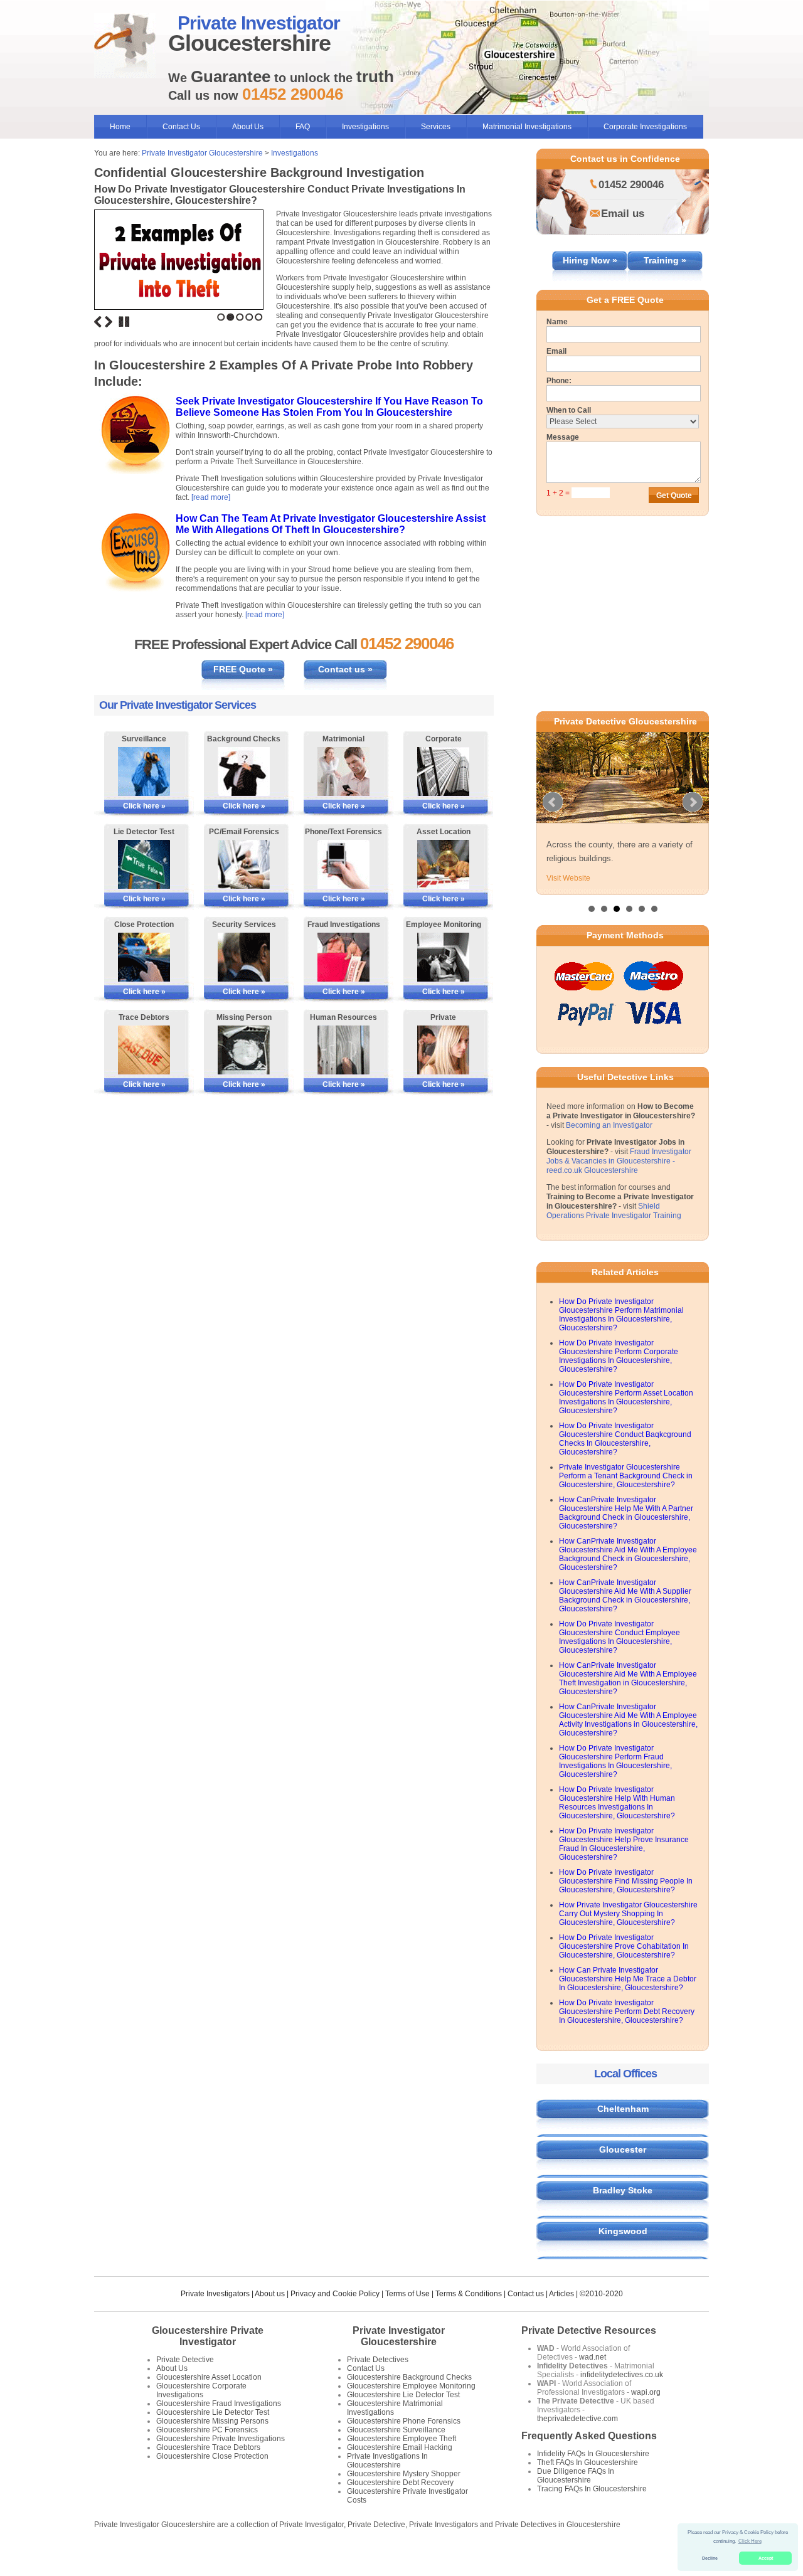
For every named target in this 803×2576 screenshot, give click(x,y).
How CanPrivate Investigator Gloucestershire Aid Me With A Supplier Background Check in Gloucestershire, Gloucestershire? (625, 1596)
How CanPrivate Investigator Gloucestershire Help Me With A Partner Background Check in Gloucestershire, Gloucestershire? (626, 1513)
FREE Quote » (243, 669)
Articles (561, 2294)
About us (270, 2294)
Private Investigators (215, 2294)
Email (556, 351)
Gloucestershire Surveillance (396, 2430)
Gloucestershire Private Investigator (208, 2336)
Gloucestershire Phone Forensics (404, 2421)
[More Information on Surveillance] (144, 771)
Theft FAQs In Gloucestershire (588, 2462)
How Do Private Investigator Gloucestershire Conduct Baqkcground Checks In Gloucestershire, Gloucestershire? (625, 1439)
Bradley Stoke (623, 2190)
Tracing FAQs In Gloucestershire (592, 2489)
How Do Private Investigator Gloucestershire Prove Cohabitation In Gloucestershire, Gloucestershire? (624, 1946)
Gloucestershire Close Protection (212, 2456)
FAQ (303, 127)
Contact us (526, 2294)
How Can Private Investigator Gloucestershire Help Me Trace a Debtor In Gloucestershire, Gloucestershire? (628, 1979)
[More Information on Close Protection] (144, 957)
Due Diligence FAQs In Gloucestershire (576, 2476)
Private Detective (185, 2360)
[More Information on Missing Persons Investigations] (244, 1050)
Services (436, 127)
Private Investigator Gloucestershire (202, 153)
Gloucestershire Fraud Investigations (219, 2404)
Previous (98, 322)
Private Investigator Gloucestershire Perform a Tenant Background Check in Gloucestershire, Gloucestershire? (626, 1476)
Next (109, 322)
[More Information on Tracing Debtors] (144, 1050)
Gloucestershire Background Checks (409, 2377)
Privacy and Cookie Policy (335, 2294)
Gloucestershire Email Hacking (400, 2447)
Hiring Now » (590, 260)
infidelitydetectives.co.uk (622, 2375)
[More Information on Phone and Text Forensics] (343, 864)
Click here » (144, 806)
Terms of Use (407, 2294)
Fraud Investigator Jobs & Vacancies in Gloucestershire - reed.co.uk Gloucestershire (619, 1161)
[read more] (211, 497)
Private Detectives (378, 2360)
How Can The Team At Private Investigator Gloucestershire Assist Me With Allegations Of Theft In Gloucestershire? (331, 524)
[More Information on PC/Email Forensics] (244, 864)
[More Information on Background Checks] (244, 771)
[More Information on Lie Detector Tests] (144, 864)
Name (557, 322)
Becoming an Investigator (609, 1125)
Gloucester (623, 2149)
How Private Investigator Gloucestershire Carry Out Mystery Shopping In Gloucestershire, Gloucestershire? (628, 1914)
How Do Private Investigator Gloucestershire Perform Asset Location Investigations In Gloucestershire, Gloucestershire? (626, 1397)
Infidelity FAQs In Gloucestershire (593, 2454)
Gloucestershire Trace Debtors (208, 2447)
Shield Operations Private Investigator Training (614, 1211)
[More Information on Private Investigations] (443, 1050)
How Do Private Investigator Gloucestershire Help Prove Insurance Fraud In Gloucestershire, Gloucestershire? (624, 1844)
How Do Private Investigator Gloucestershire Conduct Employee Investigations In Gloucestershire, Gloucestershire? (620, 1637)
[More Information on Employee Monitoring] (443, 957)
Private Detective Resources (589, 2330)
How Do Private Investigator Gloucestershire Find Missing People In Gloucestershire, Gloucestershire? (626, 1881)
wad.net (593, 2357)
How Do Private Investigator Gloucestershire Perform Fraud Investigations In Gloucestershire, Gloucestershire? (615, 1761)
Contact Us (181, 127)
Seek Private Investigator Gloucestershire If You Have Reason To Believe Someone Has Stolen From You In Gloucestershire (329, 407)
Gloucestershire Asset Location (209, 2377)
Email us (623, 214)
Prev (553, 802)
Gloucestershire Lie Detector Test (213, 2412)
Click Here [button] (750, 2541)
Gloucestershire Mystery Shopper (404, 2474)
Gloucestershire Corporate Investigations (201, 2390)
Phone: (559, 381)
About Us (248, 127)
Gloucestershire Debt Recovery (400, 2483)
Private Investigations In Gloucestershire (387, 2461)
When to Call (569, 410)
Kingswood (623, 2231)
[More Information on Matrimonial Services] (343, 771)
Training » (665, 260)
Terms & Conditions (469, 2294)
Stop (124, 322)
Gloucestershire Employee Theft (401, 2439)
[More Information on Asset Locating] (443, 864)
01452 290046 (631, 185)
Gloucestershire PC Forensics (207, 2430)
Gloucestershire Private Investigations (221, 2439)
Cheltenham (623, 2109)
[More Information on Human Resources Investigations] (343, 1050)
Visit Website (568, 878)
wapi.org (646, 2392)
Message (563, 437)
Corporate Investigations (645, 127)
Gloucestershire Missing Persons (212, 2421)
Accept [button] (766, 2558)
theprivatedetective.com (577, 2419)
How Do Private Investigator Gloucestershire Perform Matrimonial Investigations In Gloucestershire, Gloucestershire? (621, 1315)
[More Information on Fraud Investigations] (343, 957)
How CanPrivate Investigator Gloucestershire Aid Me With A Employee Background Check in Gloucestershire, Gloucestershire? (628, 1554)
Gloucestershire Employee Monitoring (411, 2386)
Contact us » (345, 669)
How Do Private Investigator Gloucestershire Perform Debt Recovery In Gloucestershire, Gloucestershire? (627, 2012)
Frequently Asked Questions (589, 2436)
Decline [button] (710, 2558)
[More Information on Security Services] (244, 957)
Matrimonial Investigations (527, 127)
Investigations (365, 127)
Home (120, 127)
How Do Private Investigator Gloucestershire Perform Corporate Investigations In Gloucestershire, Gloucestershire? (619, 1356)
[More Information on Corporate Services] (443, 771)
